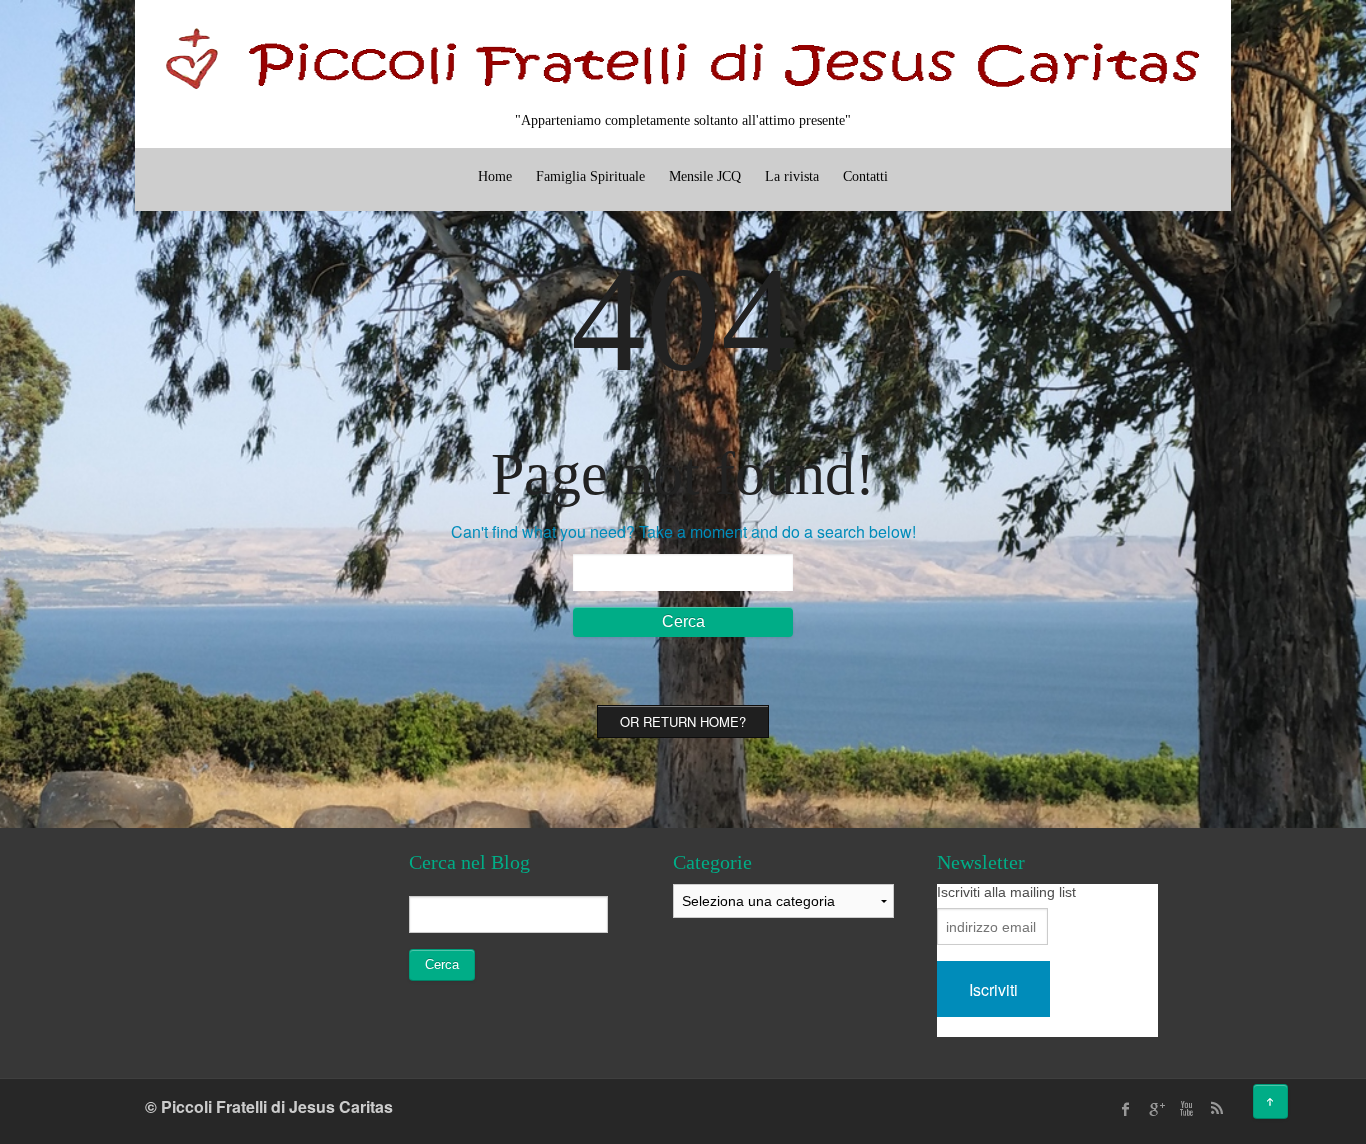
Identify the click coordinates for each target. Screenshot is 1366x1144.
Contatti (865, 176)
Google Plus (1156, 1109)
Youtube (1186, 1109)
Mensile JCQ (705, 176)
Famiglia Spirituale (590, 176)
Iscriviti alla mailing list (1006, 892)
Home (495, 176)
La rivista (792, 176)
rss (1216, 1109)
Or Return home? (683, 721)
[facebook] (1126, 1109)
